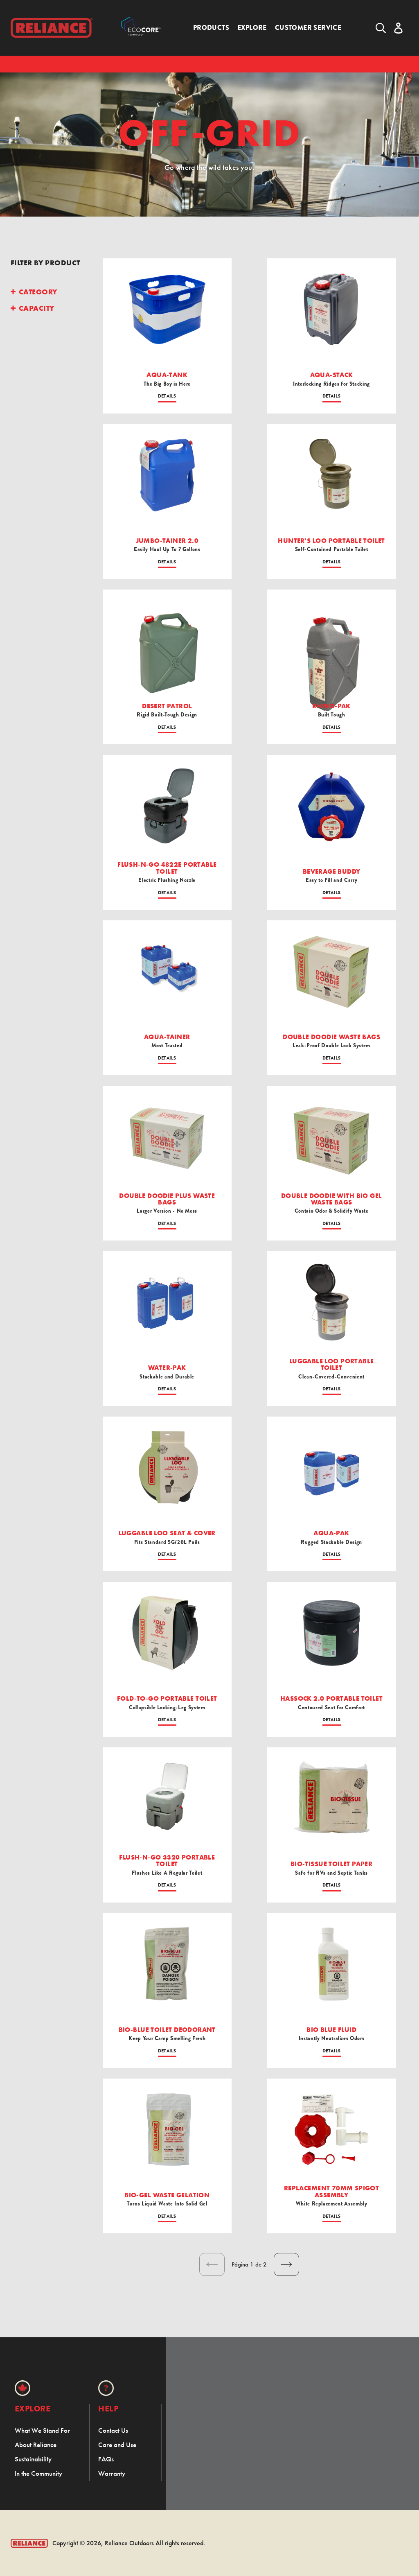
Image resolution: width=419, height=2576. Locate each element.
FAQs (106, 2459)
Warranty (112, 2473)
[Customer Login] (398, 28)
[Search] (381, 28)
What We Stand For (42, 2430)
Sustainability (33, 2459)
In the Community (38, 2473)
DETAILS (167, 396)
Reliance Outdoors (129, 2543)
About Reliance (36, 2445)
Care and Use (117, 2445)
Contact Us (113, 2430)
